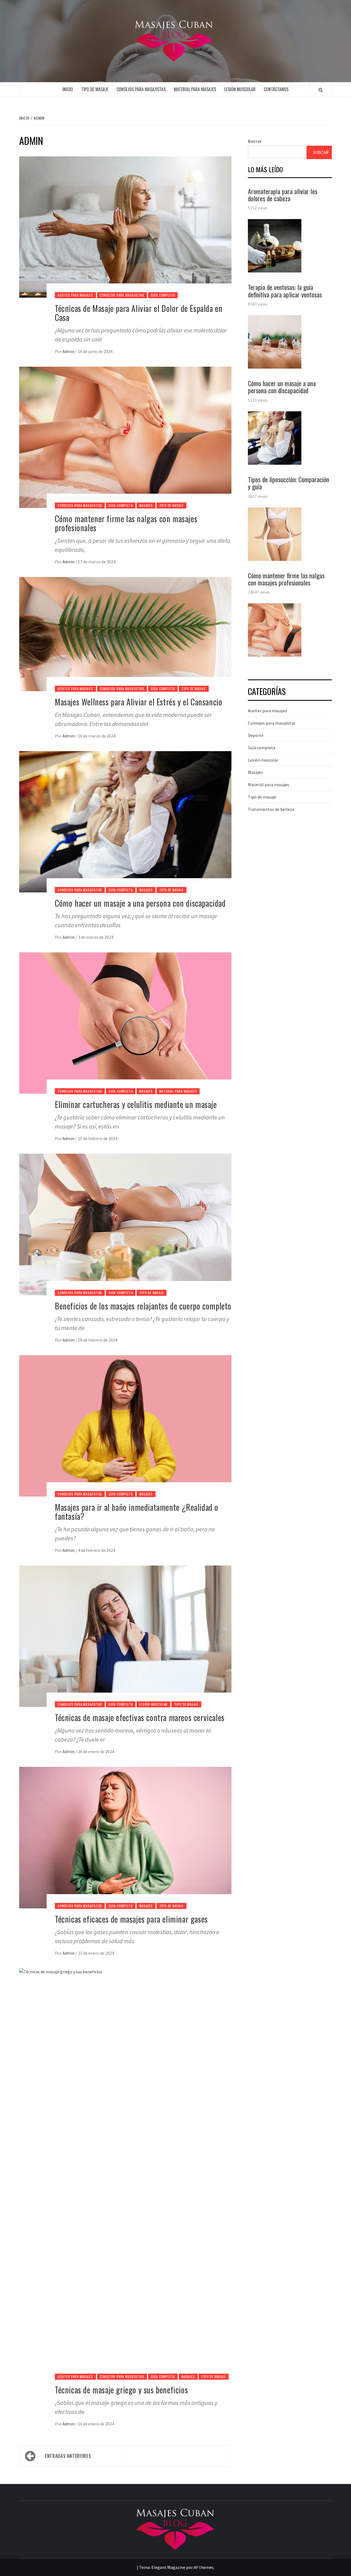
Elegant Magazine (168, 2567)
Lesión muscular (240, 89)
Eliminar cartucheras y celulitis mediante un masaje (136, 1104)
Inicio (68, 89)
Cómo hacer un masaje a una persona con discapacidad (140, 903)
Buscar (255, 141)
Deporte (256, 735)
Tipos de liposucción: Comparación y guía (288, 483)
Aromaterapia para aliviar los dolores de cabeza (283, 195)
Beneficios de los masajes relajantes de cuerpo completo (143, 1306)
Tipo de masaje (95, 89)
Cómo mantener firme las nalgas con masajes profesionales (126, 523)
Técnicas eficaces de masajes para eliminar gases (131, 1919)
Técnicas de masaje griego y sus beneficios (121, 2390)
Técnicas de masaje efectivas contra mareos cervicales (140, 1717)
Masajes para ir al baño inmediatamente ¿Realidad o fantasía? (137, 1512)
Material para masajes (195, 89)
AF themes (204, 2567)
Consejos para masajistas (141, 89)
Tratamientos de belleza (271, 809)
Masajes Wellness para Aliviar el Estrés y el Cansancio (138, 702)
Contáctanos (276, 89)
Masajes (146, 505)
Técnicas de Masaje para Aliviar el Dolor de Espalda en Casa (139, 313)
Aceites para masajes (75, 295)
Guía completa (163, 295)
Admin (69, 351)
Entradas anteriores (68, 2456)
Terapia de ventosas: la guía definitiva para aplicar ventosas (285, 291)
